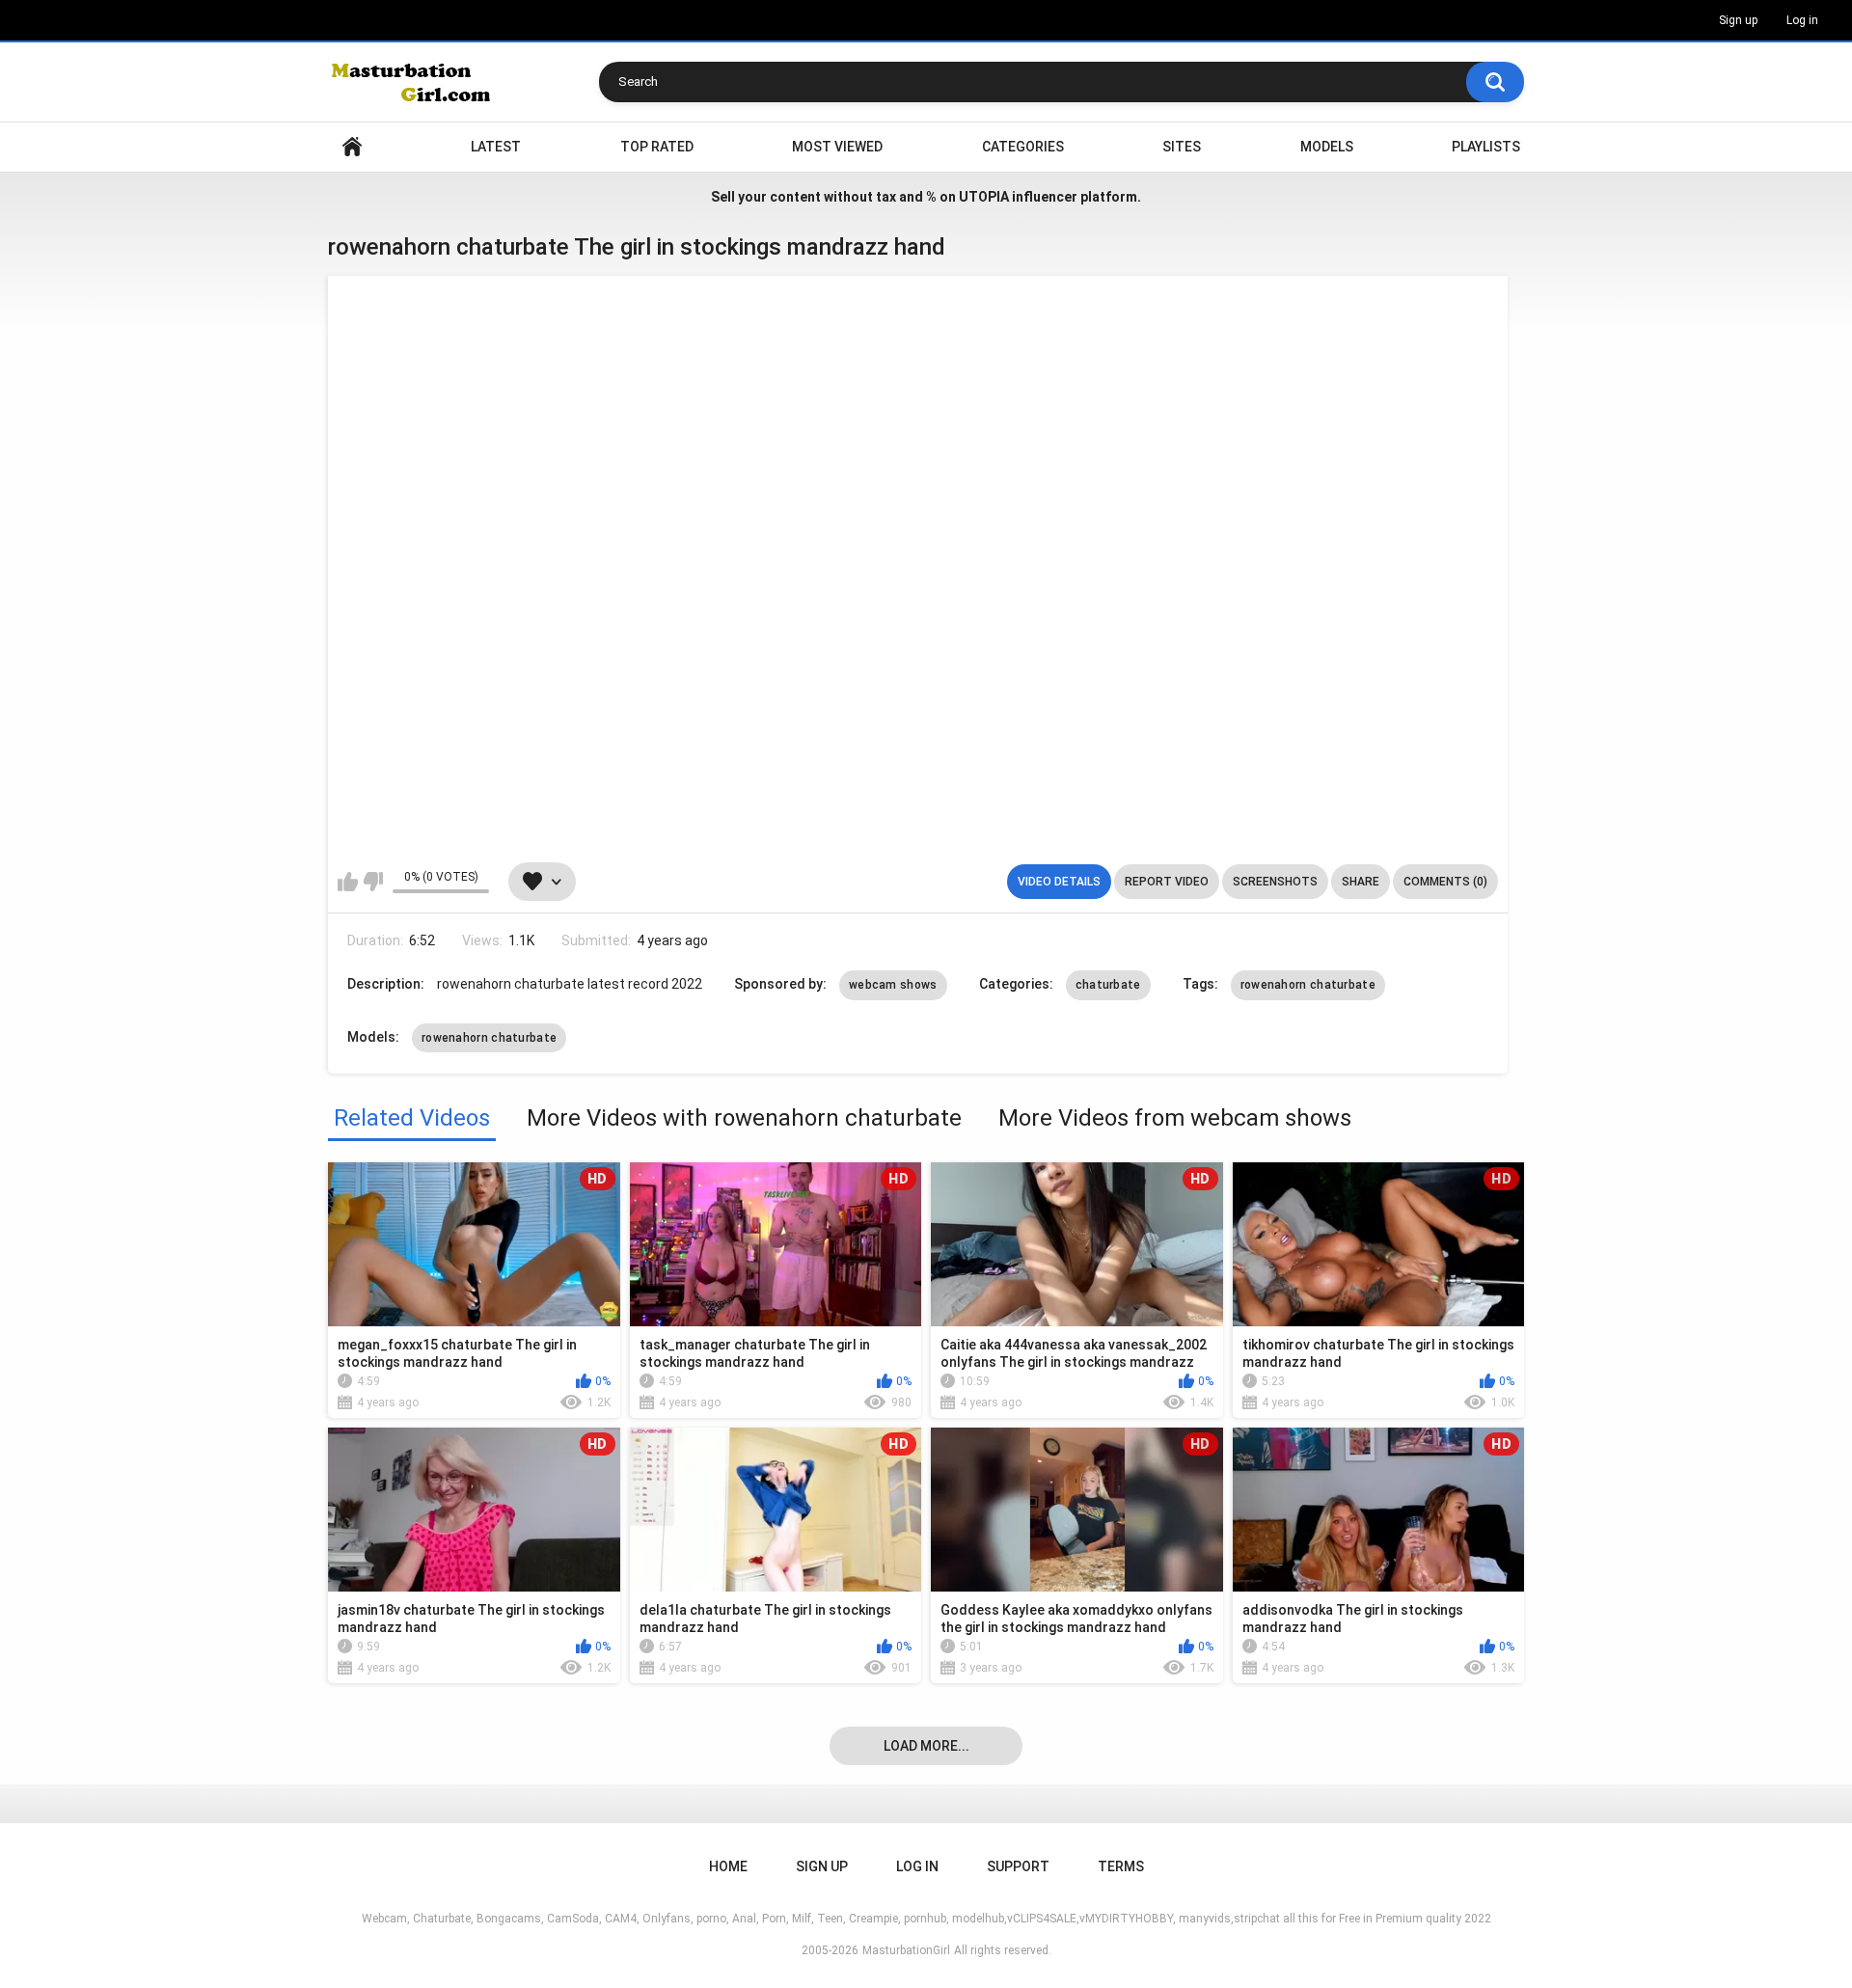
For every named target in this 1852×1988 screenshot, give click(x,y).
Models (1327, 147)
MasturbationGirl (906, 1950)
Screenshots (1275, 882)
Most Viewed (837, 147)
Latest (496, 147)
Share (1361, 882)
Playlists (1486, 147)
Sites (1182, 147)
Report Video (1167, 882)
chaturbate (1108, 985)
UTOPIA (984, 197)
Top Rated (657, 147)
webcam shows (893, 985)
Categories (1023, 147)
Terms (1121, 1866)
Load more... (926, 1746)
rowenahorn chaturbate (1308, 985)
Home (352, 147)
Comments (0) (1445, 882)
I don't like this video (373, 882)
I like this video (348, 882)
